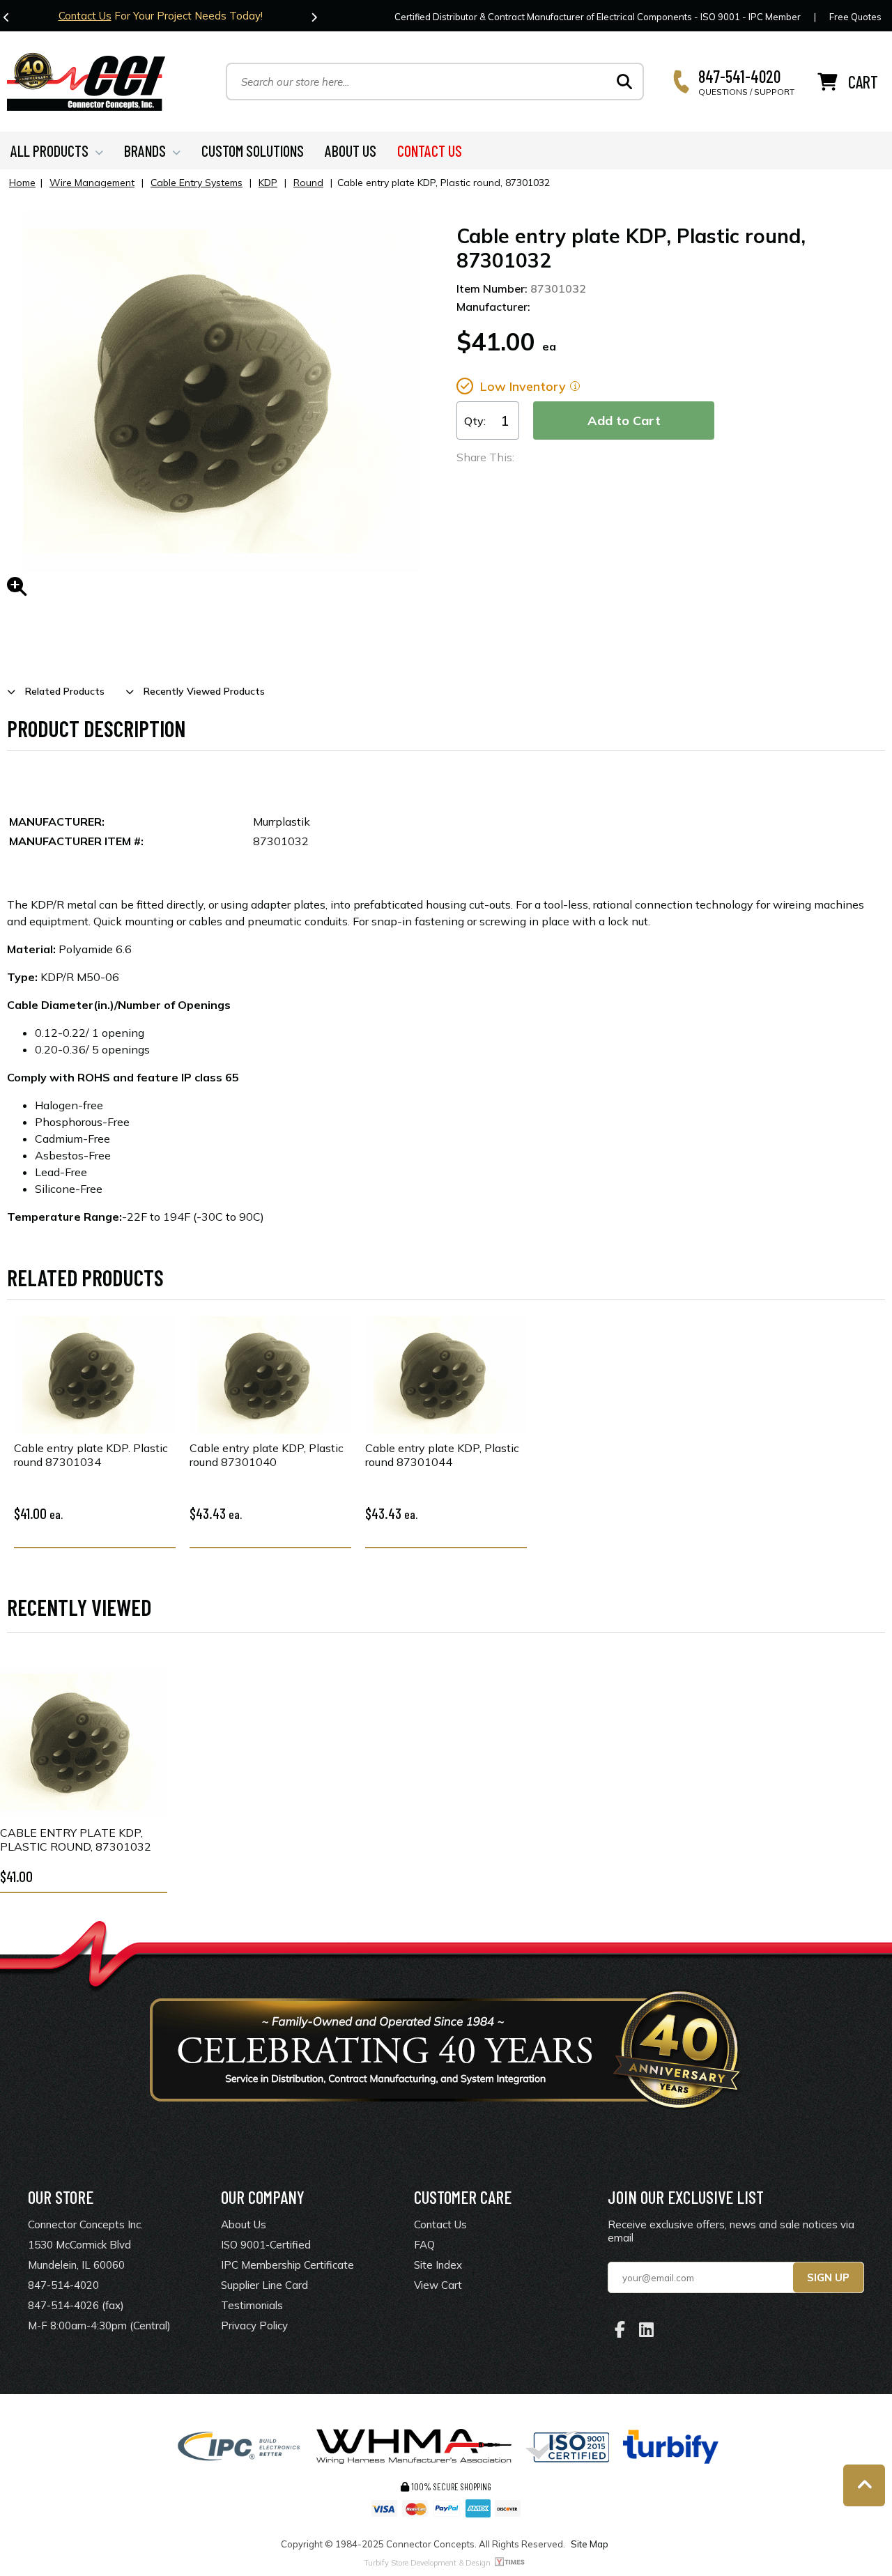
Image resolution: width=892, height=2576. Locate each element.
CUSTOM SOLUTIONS (253, 151)
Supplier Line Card (264, 2285)
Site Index (438, 2265)
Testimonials (252, 2305)
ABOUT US (351, 151)
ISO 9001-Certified (266, 2245)
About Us (244, 2224)
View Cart (438, 2285)
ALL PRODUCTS (49, 151)
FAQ (424, 2245)
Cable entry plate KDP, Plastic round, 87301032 (76, 1840)
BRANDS (145, 151)
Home (22, 183)
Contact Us (85, 16)
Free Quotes (855, 17)
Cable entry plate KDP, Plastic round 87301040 (267, 1455)
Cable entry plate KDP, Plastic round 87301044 (442, 1455)
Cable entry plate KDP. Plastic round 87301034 (91, 1455)
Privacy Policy (254, 2326)
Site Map (590, 2544)
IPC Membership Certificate (287, 2265)
